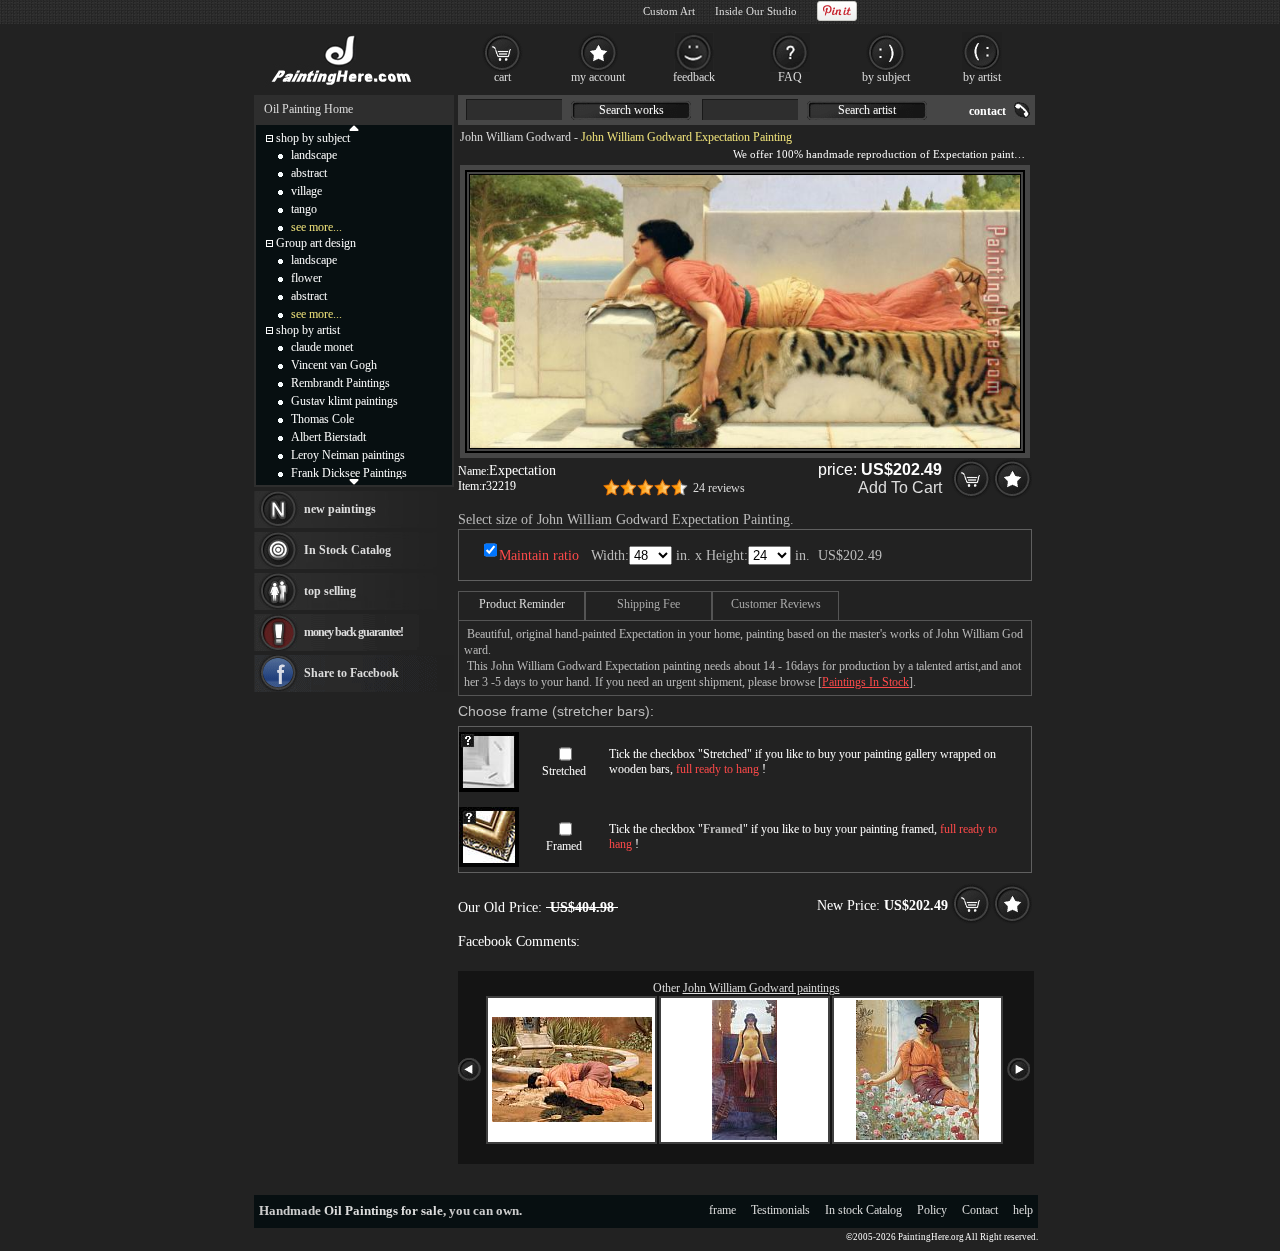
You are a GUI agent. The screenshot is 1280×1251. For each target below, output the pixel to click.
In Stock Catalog (347, 550)
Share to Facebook (351, 673)
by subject (886, 77)
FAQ (790, 77)
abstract (309, 173)
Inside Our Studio (756, 11)
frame (722, 1210)
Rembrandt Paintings (340, 383)
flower (306, 278)
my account (598, 77)
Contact (980, 1210)
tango (304, 209)
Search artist (867, 110)
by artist (982, 77)
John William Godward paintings (761, 988)
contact (987, 111)
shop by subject (313, 138)
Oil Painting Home (308, 109)
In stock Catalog (863, 1210)
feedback (694, 77)
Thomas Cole (322, 419)
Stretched (564, 771)
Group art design (316, 243)
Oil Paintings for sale (383, 1210)
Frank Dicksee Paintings (349, 473)
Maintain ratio (539, 555)
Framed (564, 846)
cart (502, 77)
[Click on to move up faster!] (354, 127)
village (306, 191)
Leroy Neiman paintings (348, 455)
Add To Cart (900, 487)
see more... (316, 227)
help (1023, 1210)
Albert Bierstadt (328, 437)
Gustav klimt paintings (344, 401)
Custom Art (669, 11)
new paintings (340, 509)
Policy (932, 1210)
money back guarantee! (353, 632)
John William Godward (515, 137)
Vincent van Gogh (334, 365)
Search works (631, 110)
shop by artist (308, 330)
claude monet (322, 347)
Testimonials (780, 1210)
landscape (314, 155)
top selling (330, 591)
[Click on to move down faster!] (354, 481)
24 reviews (719, 488)
